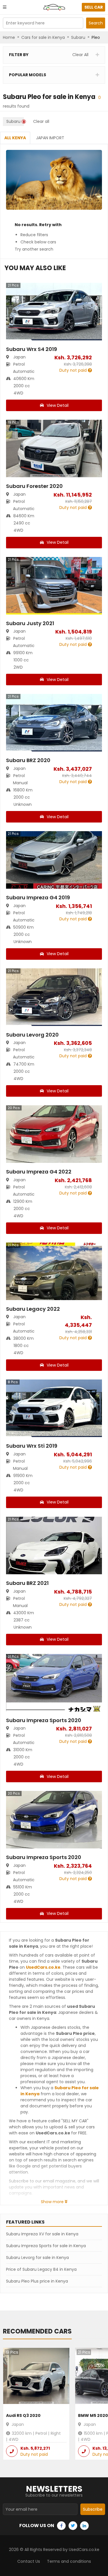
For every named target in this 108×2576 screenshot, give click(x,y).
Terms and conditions (69, 2561)
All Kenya (15, 138)
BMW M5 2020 (93, 2415)
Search (96, 23)
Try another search (34, 249)
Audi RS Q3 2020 (23, 2415)
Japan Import (50, 138)
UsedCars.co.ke (43, 1967)
